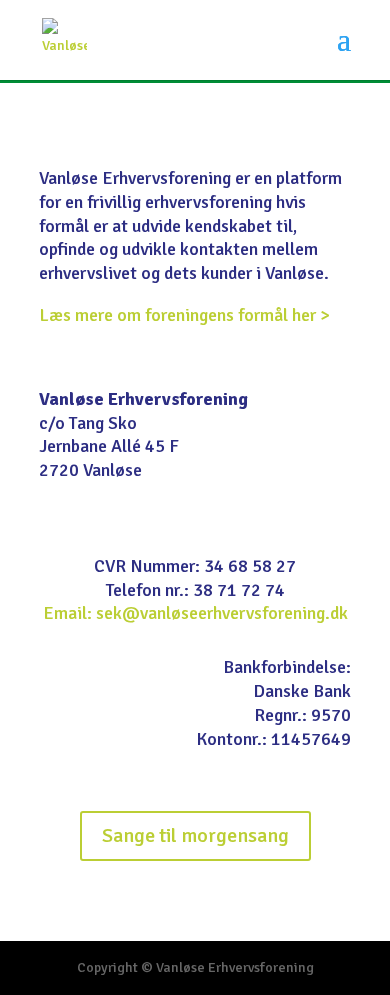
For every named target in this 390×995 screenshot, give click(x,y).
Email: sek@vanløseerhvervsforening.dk (195, 613)
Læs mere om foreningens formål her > (184, 315)
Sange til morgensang (195, 835)
